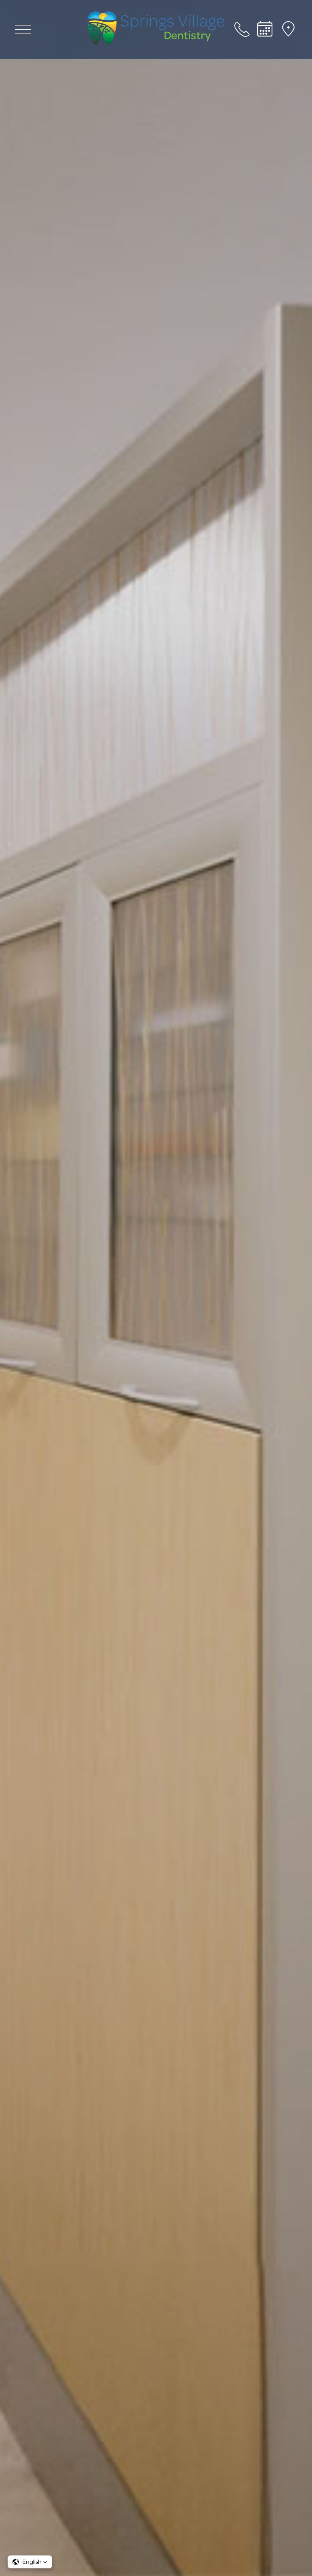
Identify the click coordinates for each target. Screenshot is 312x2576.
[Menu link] (23, 29)
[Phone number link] (242, 29)
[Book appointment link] (265, 29)
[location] (289, 29)
